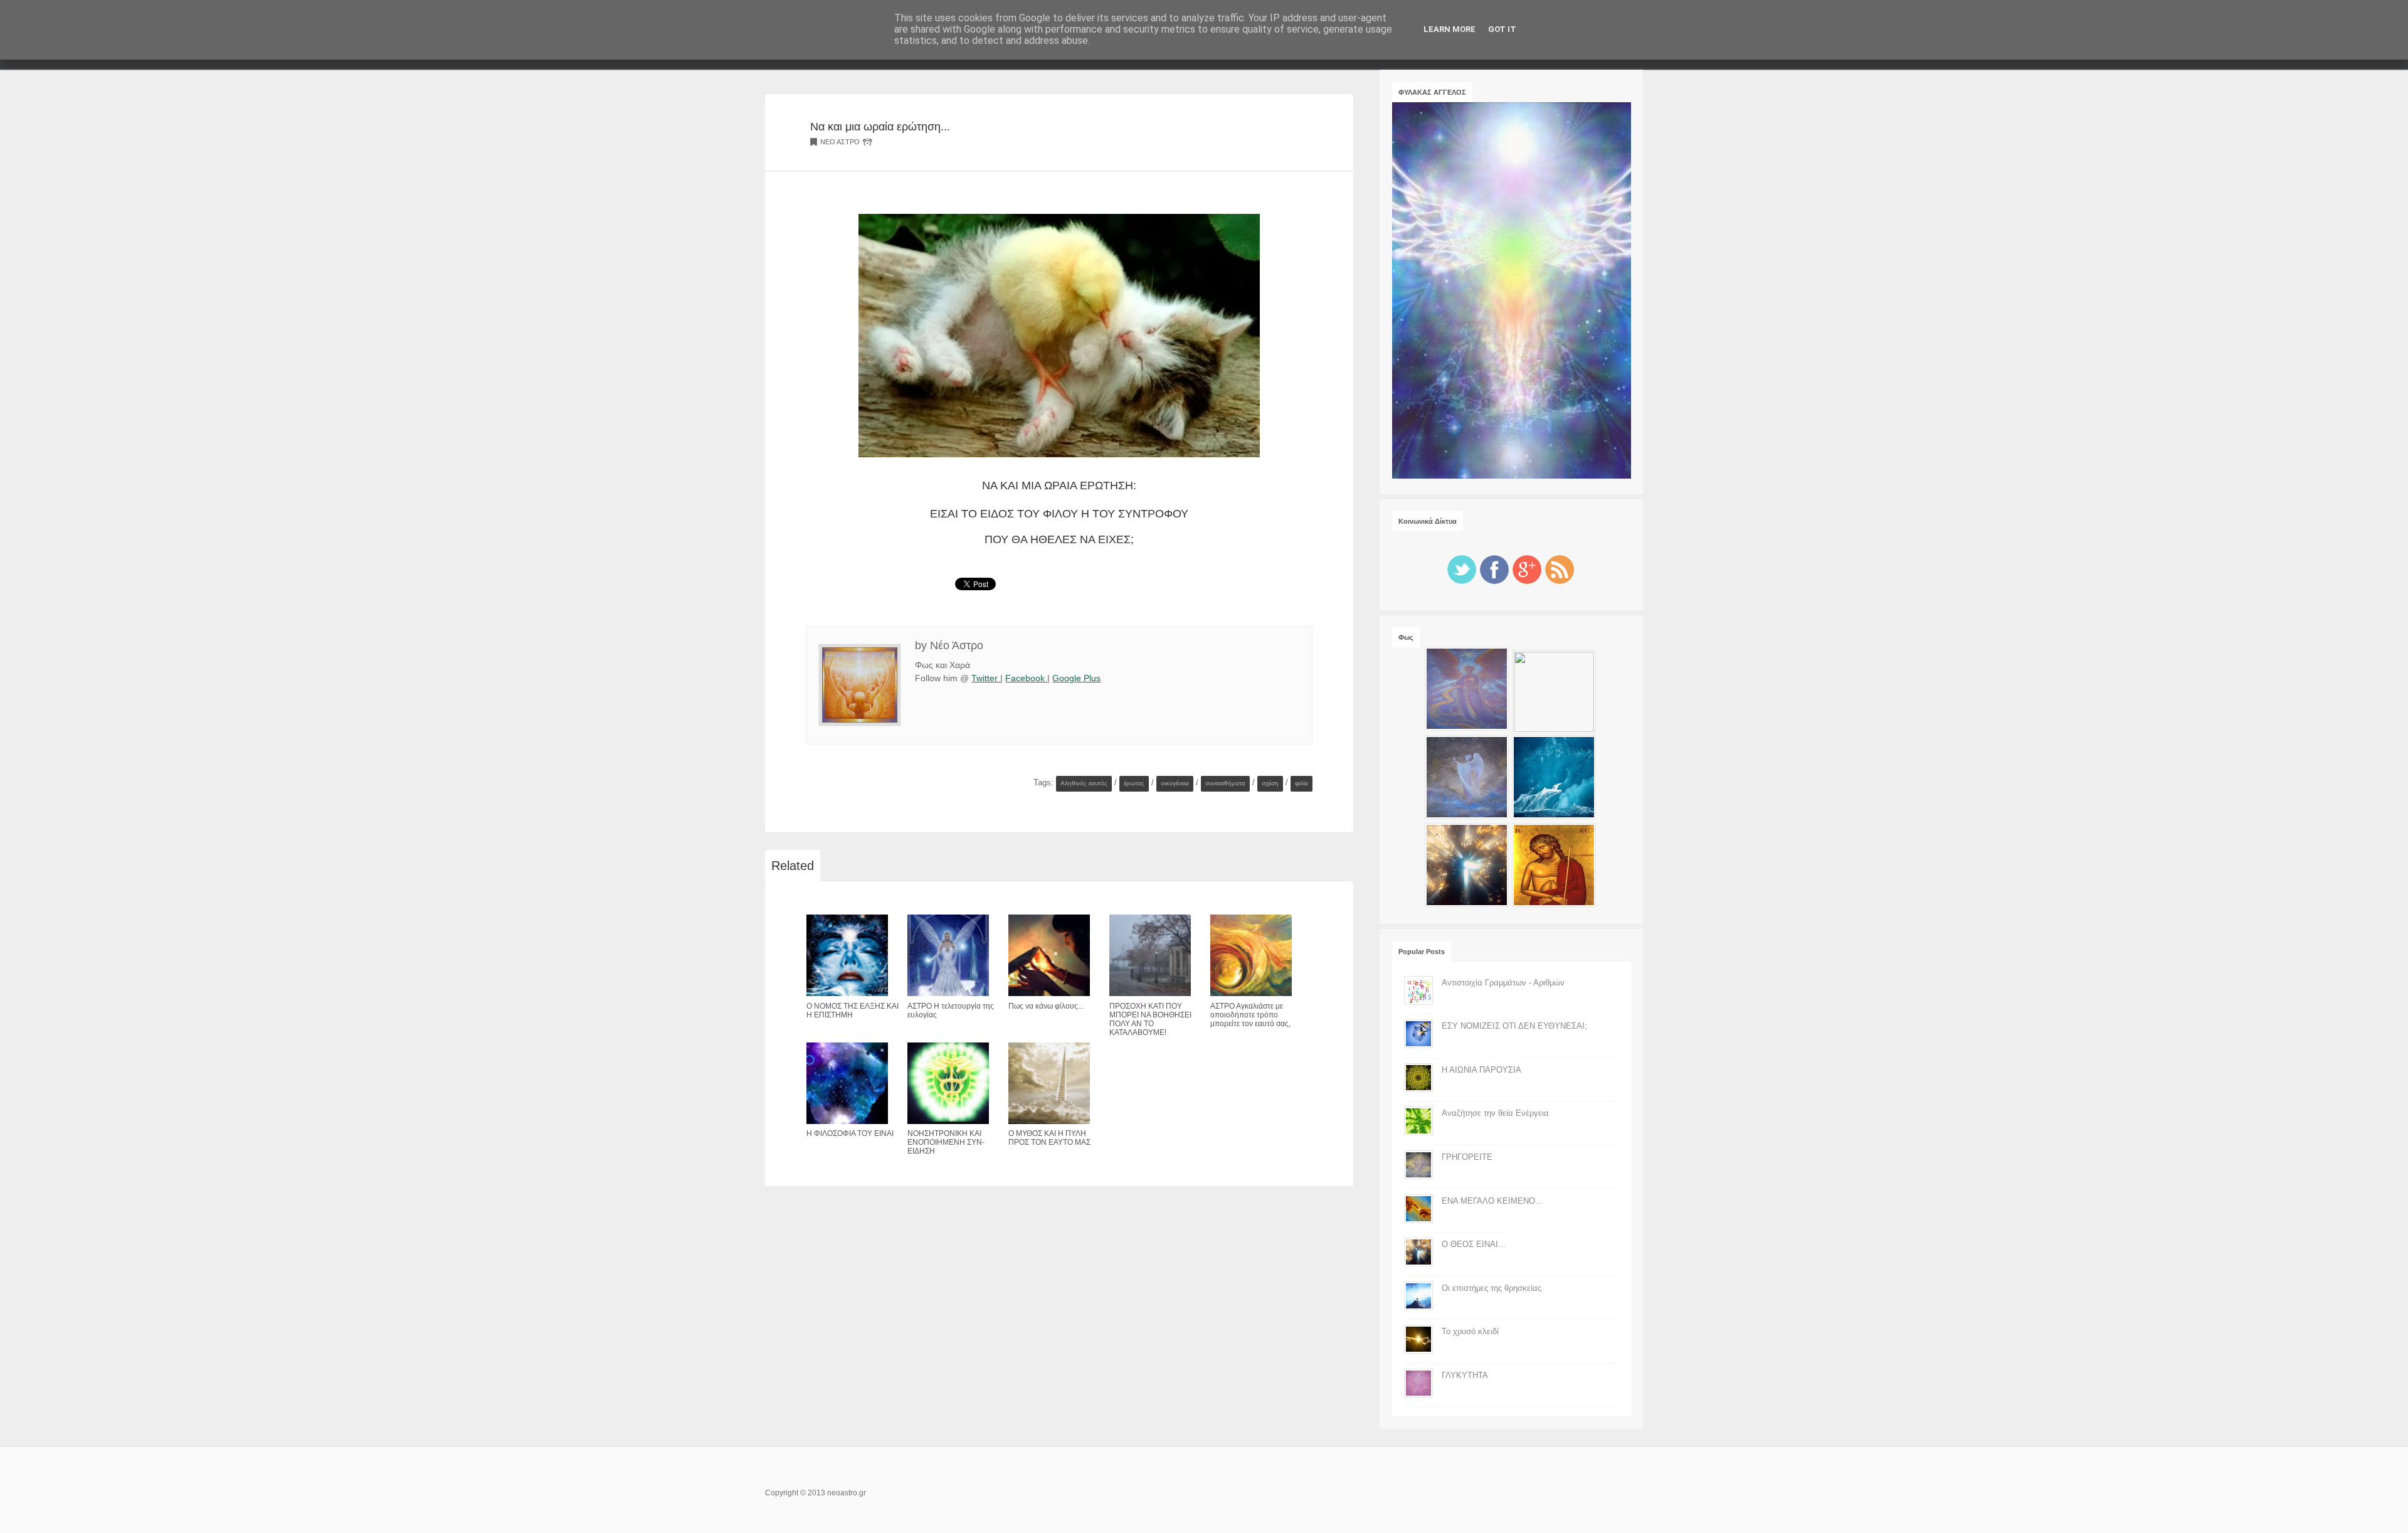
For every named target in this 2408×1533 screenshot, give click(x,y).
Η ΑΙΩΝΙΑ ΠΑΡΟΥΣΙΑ (1481, 1070)
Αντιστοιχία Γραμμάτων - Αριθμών (1503, 983)
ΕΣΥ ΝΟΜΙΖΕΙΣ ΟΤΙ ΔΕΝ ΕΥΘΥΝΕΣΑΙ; (1514, 1026)
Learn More (1450, 29)
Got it (1502, 29)
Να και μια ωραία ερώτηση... (880, 126)
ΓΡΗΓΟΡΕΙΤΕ (1467, 1157)
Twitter (986, 678)
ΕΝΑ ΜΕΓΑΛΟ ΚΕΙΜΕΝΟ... (1492, 1201)
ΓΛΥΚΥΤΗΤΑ (1465, 1375)
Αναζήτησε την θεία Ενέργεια (1495, 1113)
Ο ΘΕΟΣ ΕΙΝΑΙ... (1474, 1244)
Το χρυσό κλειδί (1470, 1331)
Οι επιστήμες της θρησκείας (1492, 1288)
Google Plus (1076, 678)
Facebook (1026, 678)
